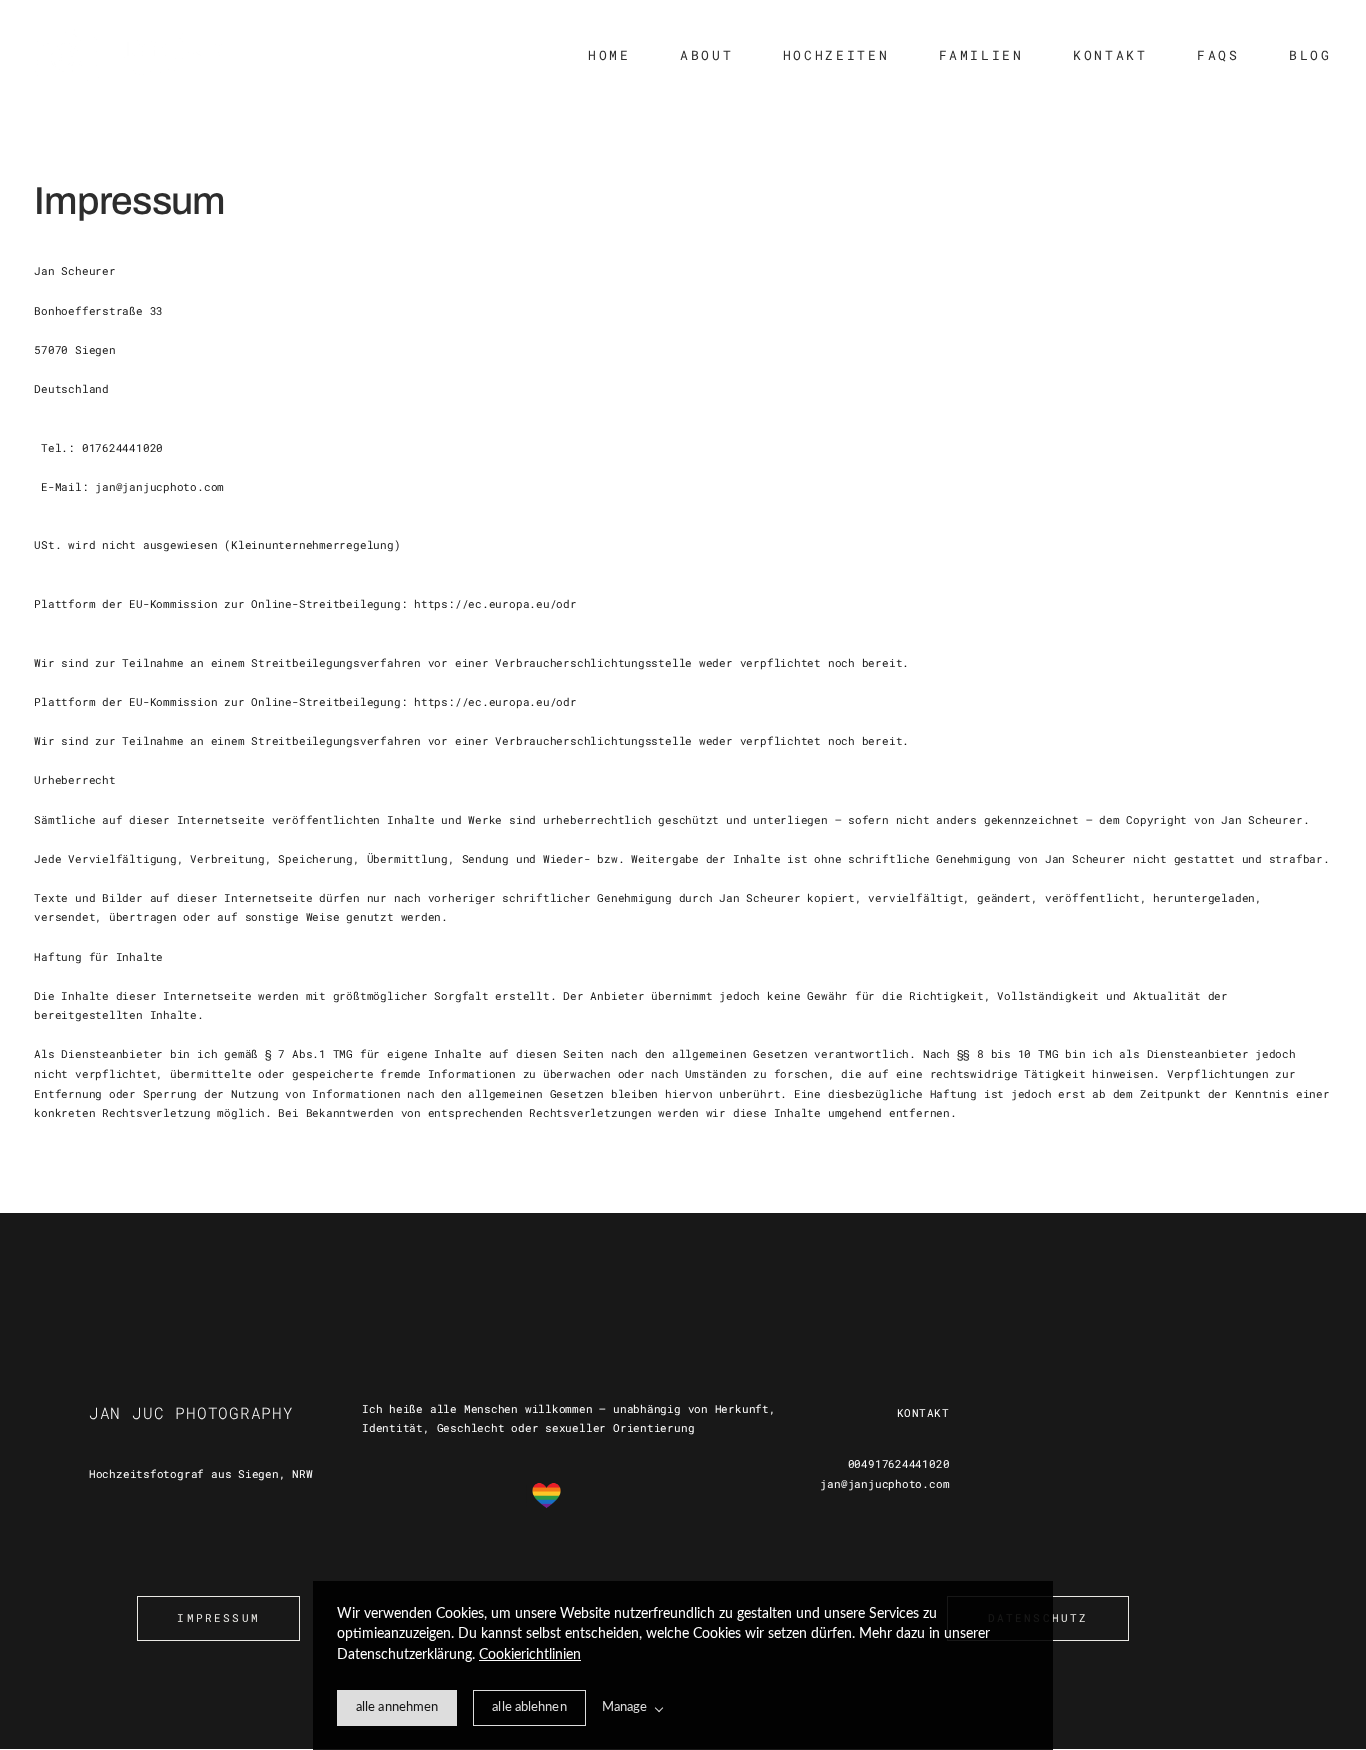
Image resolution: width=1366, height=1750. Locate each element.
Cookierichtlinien (530, 1655)
